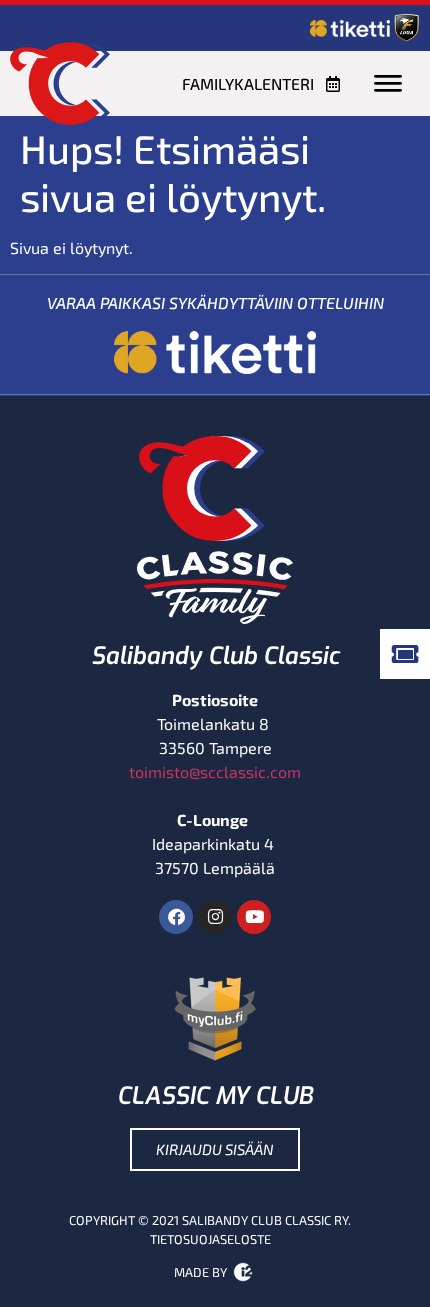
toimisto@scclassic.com (215, 771)
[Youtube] (254, 917)
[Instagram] (215, 917)
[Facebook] (176, 917)
